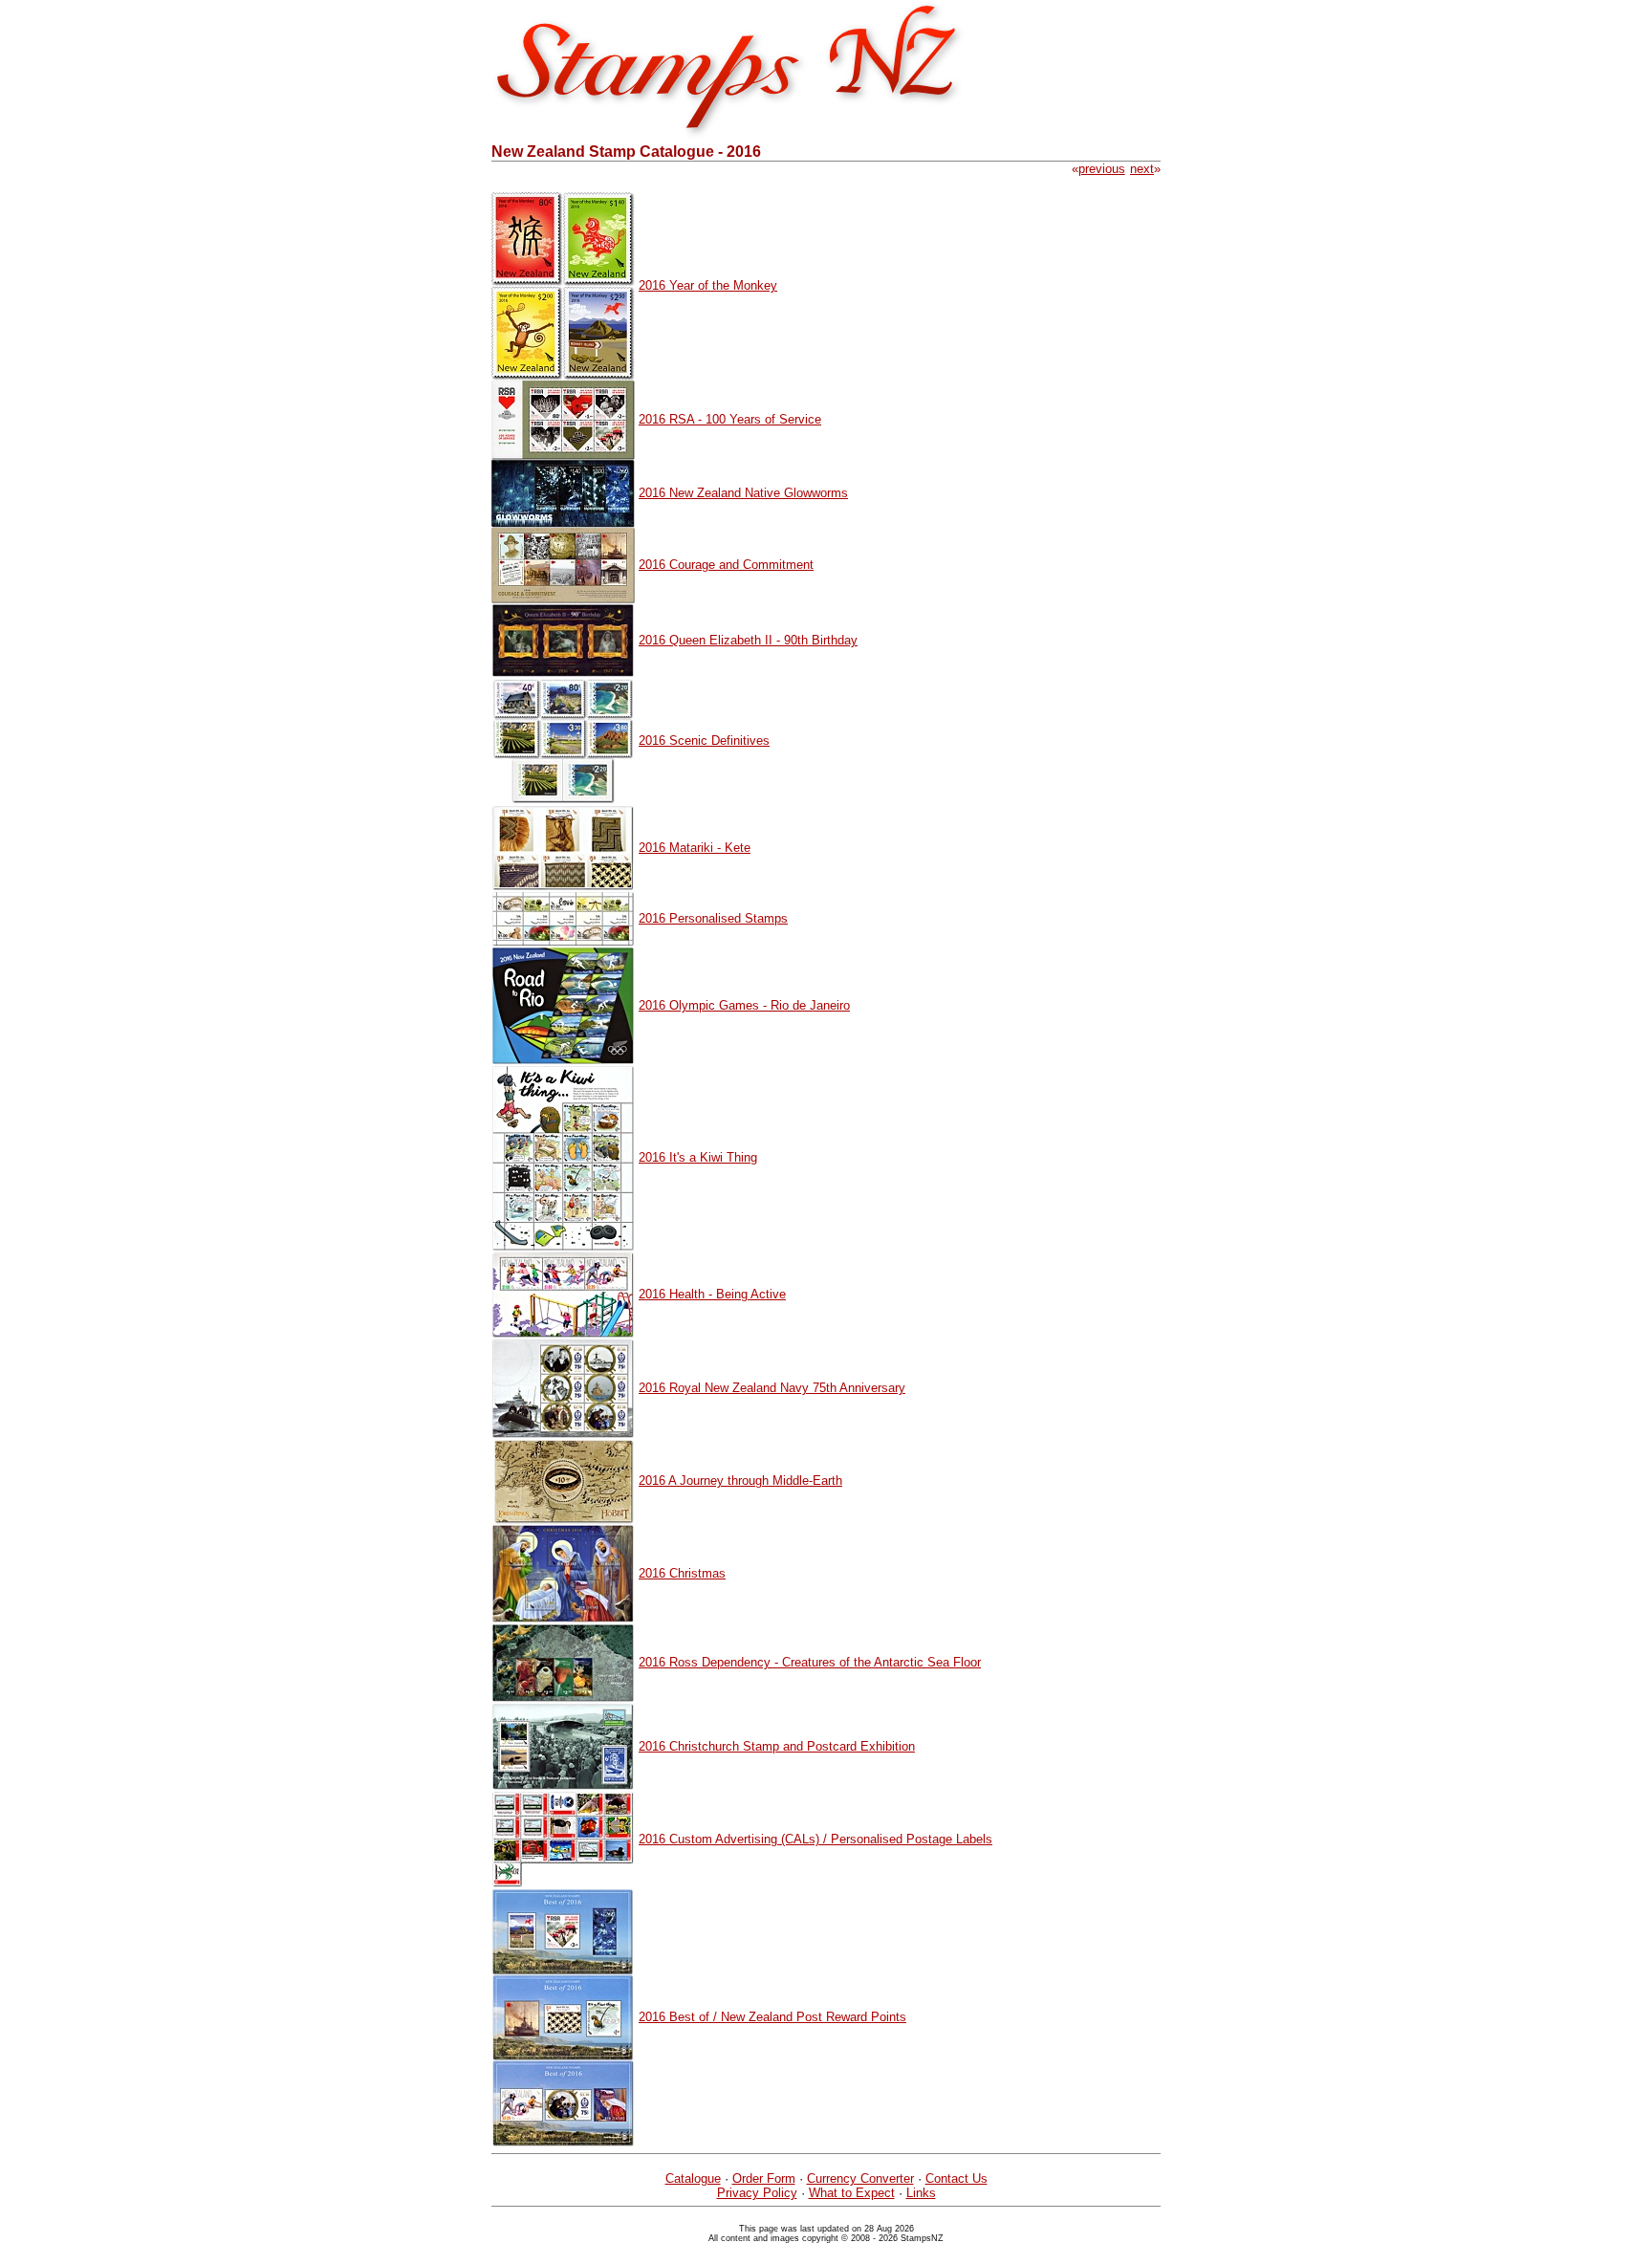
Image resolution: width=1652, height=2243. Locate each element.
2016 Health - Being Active (712, 1294)
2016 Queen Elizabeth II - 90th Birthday (748, 640)
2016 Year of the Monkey (708, 285)
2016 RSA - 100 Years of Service (730, 419)
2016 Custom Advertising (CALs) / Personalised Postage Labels (815, 1839)
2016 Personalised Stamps (713, 918)
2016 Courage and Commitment (726, 565)
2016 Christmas (682, 1573)
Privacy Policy (757, 2193)
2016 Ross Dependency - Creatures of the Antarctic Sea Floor (810, 1662)
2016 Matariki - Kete (695, 848)
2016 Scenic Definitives (704, 740)
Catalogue (693, 2178)
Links (921, 2193)
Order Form (764, 2178)
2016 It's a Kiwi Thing (698, 1157)
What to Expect (852, 2193)
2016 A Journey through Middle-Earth (740, 1481)
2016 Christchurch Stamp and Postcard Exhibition (777, 1746)
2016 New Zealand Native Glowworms (743, 493)
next (1142, 169)
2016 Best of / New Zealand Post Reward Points (772, 2017)
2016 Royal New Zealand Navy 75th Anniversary (772, 1388)
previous (1102, 169)
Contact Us (956, 2178)
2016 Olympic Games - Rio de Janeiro (744, 1005)
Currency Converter (860, 2178)
